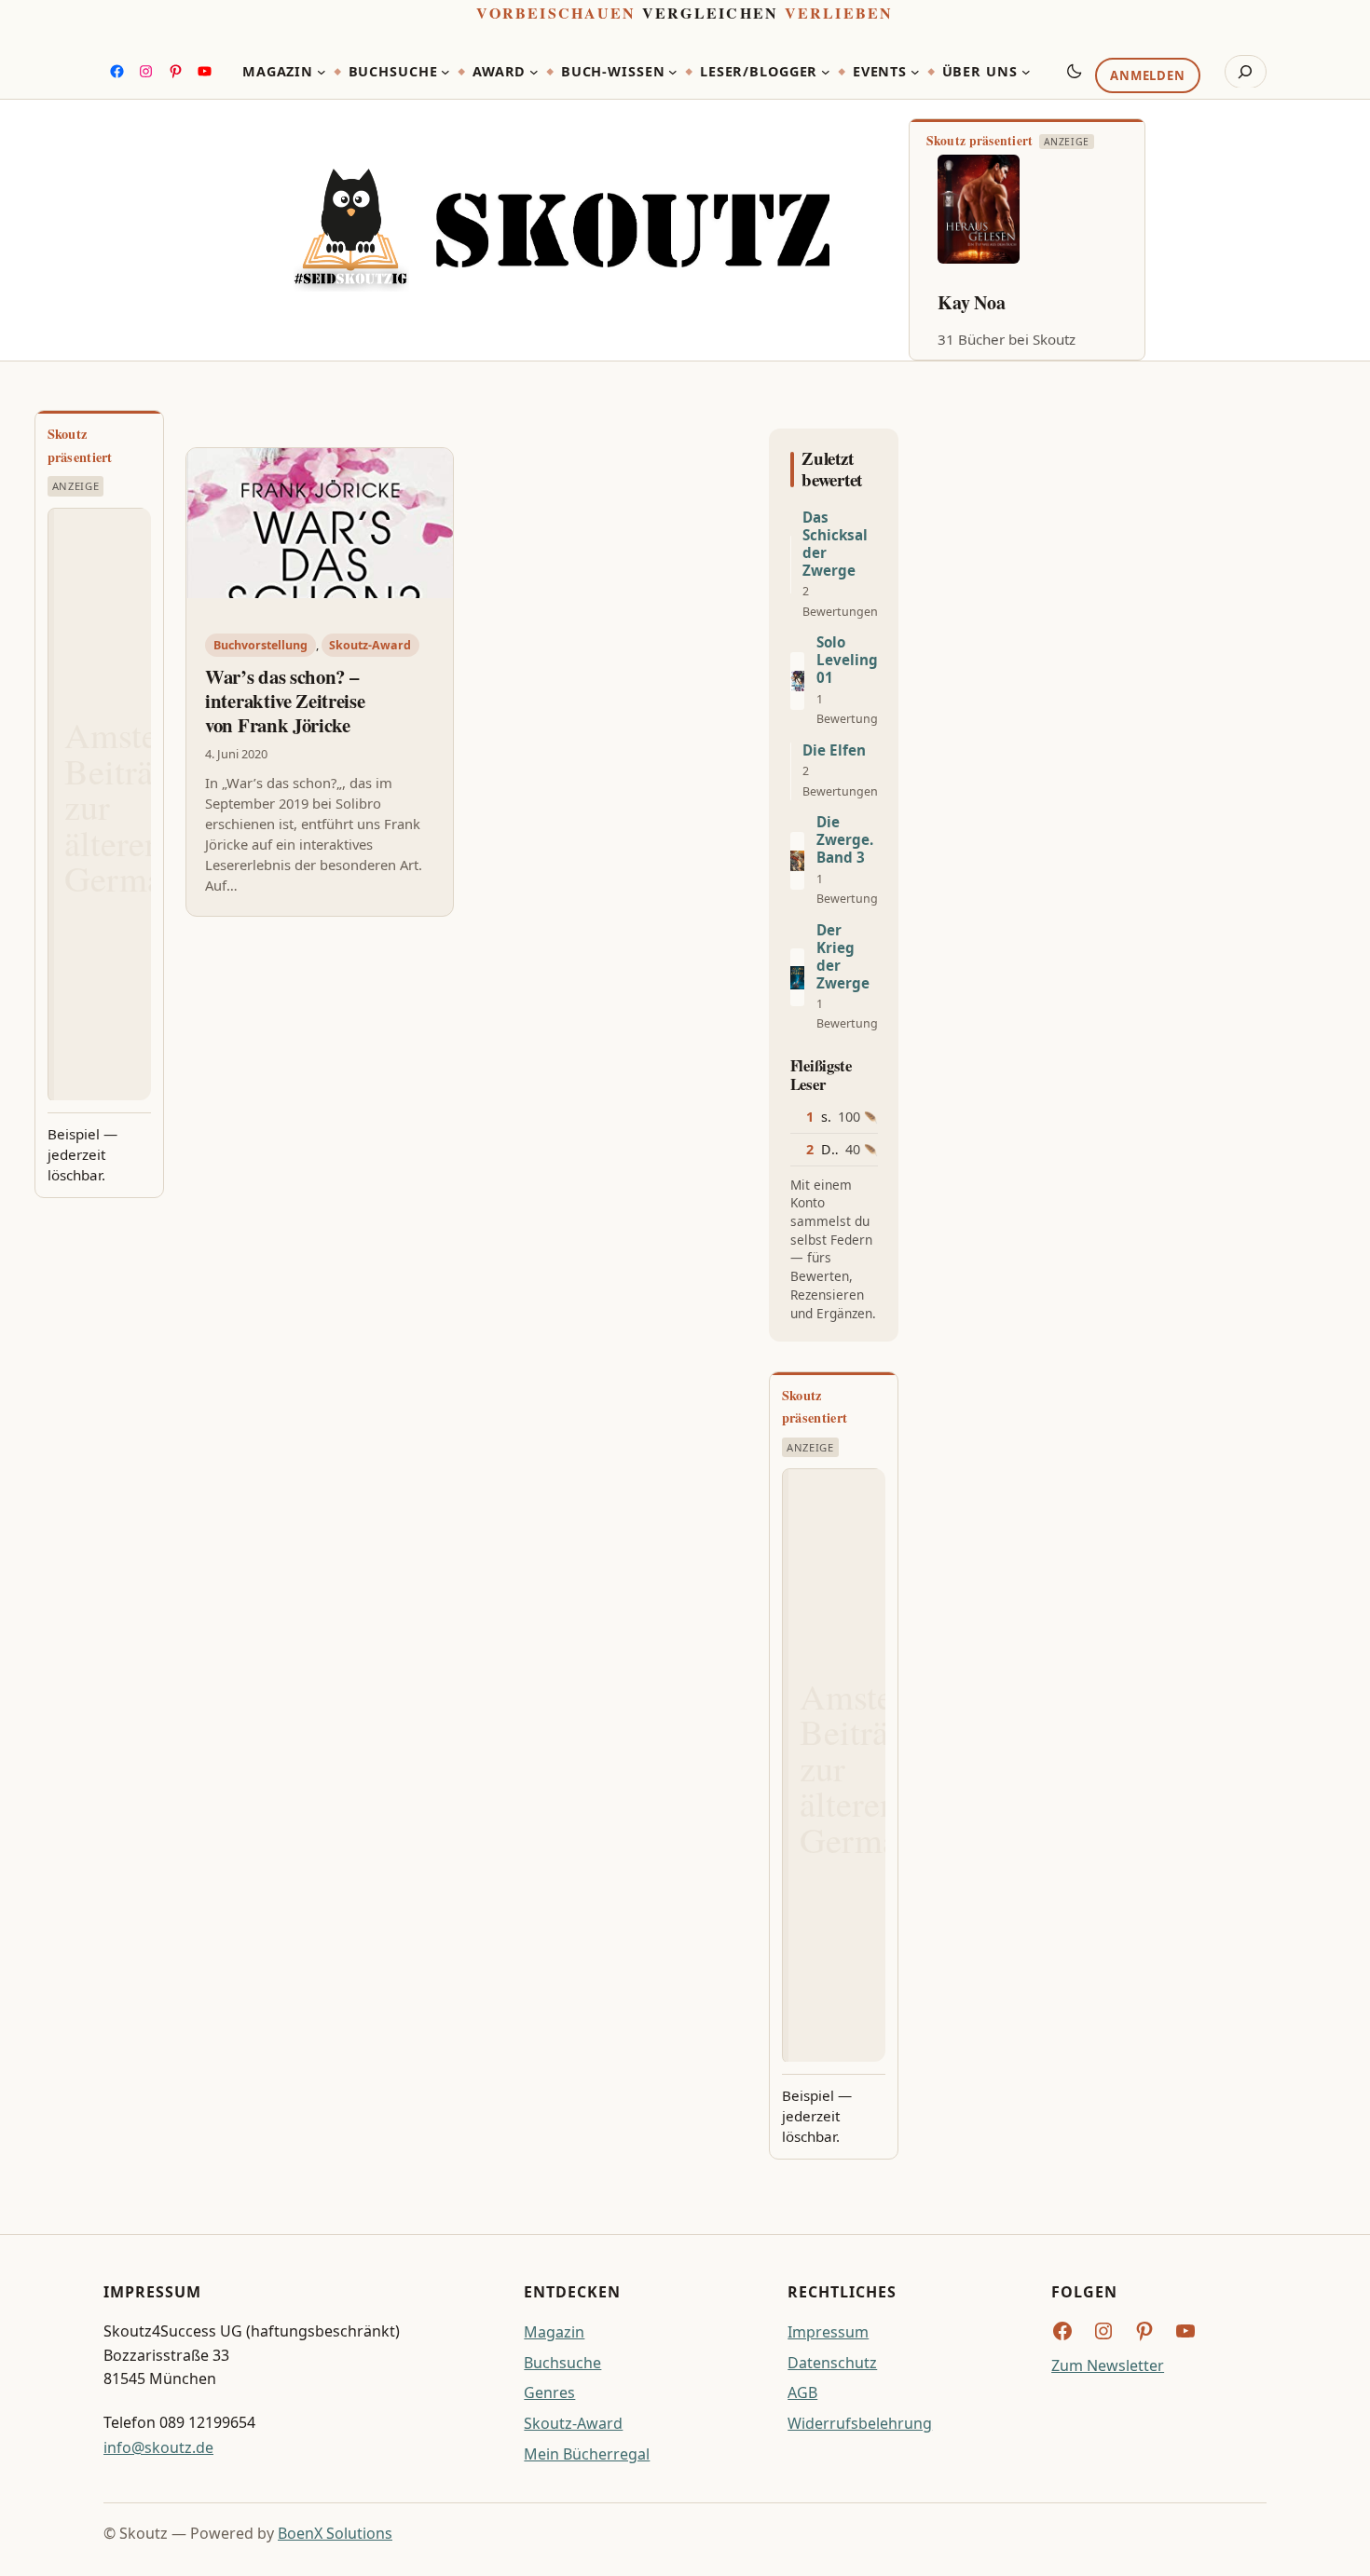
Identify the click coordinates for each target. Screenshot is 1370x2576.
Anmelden (1147, 75)
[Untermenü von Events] (915, 72)
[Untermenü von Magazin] (322, 72)
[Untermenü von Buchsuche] (445, 72)
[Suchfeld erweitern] (1246, 72)
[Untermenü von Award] (534, 72)
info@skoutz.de (158, 2447)
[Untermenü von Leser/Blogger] (826, 72)
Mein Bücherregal (587, 2454)
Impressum (828, 2332)
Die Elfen (834, 750)
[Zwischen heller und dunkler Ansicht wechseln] (1075, 71)
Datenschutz (832, 2363)
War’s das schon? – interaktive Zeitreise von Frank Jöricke (285, 701)
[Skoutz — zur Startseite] (562, 231)
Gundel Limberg (1003, 302)
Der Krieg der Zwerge (843, 957)
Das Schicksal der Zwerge (835, 544)
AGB (802, 2392)
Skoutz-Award (370, 645)
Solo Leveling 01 (847, 660)
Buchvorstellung (260, 645)
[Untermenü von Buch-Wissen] (673, 72)
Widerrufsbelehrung (860, 2423)
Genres (549, 2392)
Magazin (554, 2332)
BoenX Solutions (335, 2533)
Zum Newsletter (1108, 2365)
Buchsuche (562, 2363)
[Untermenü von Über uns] (1026, 72)
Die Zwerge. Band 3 (845, 840)
